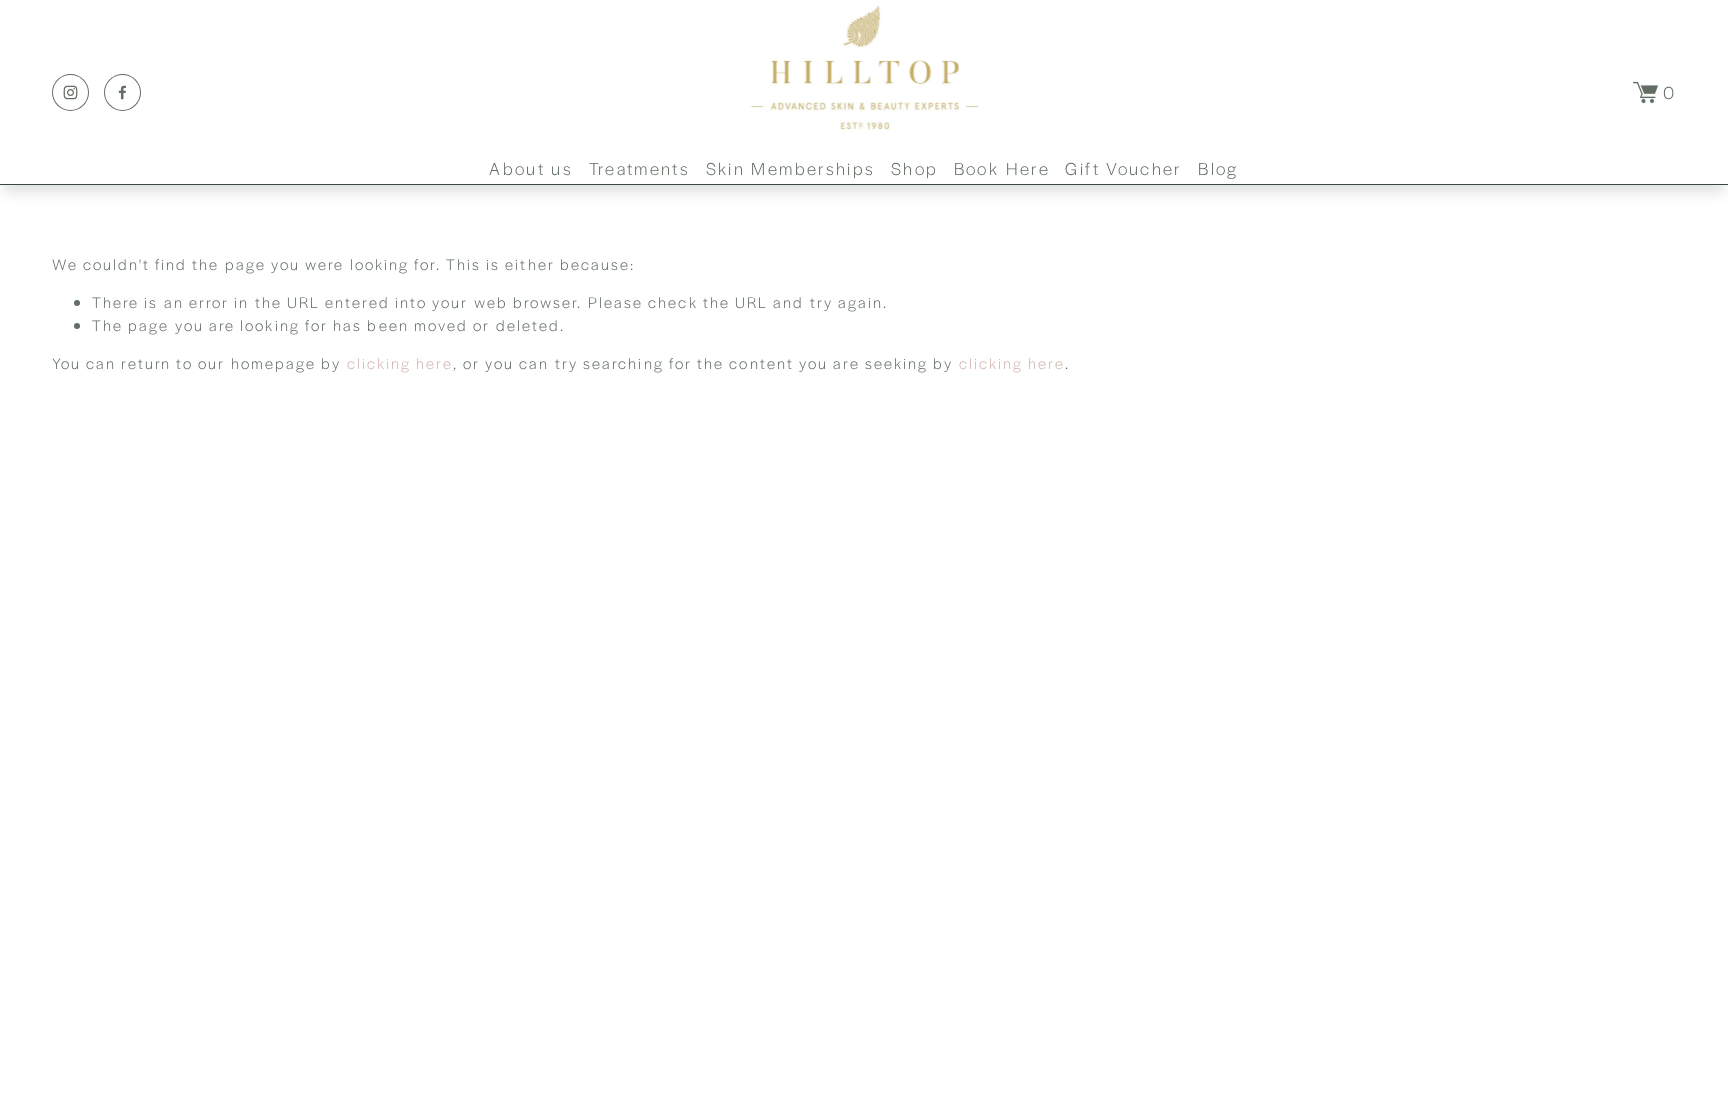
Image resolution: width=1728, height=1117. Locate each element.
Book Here (1002, 168)
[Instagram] (70, 92)
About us (531, 168)
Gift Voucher (1123, 168)
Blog (1218, 168)
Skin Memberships (791, 168)
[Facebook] (122, 92)
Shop (914, 168)
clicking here (400, 362)
